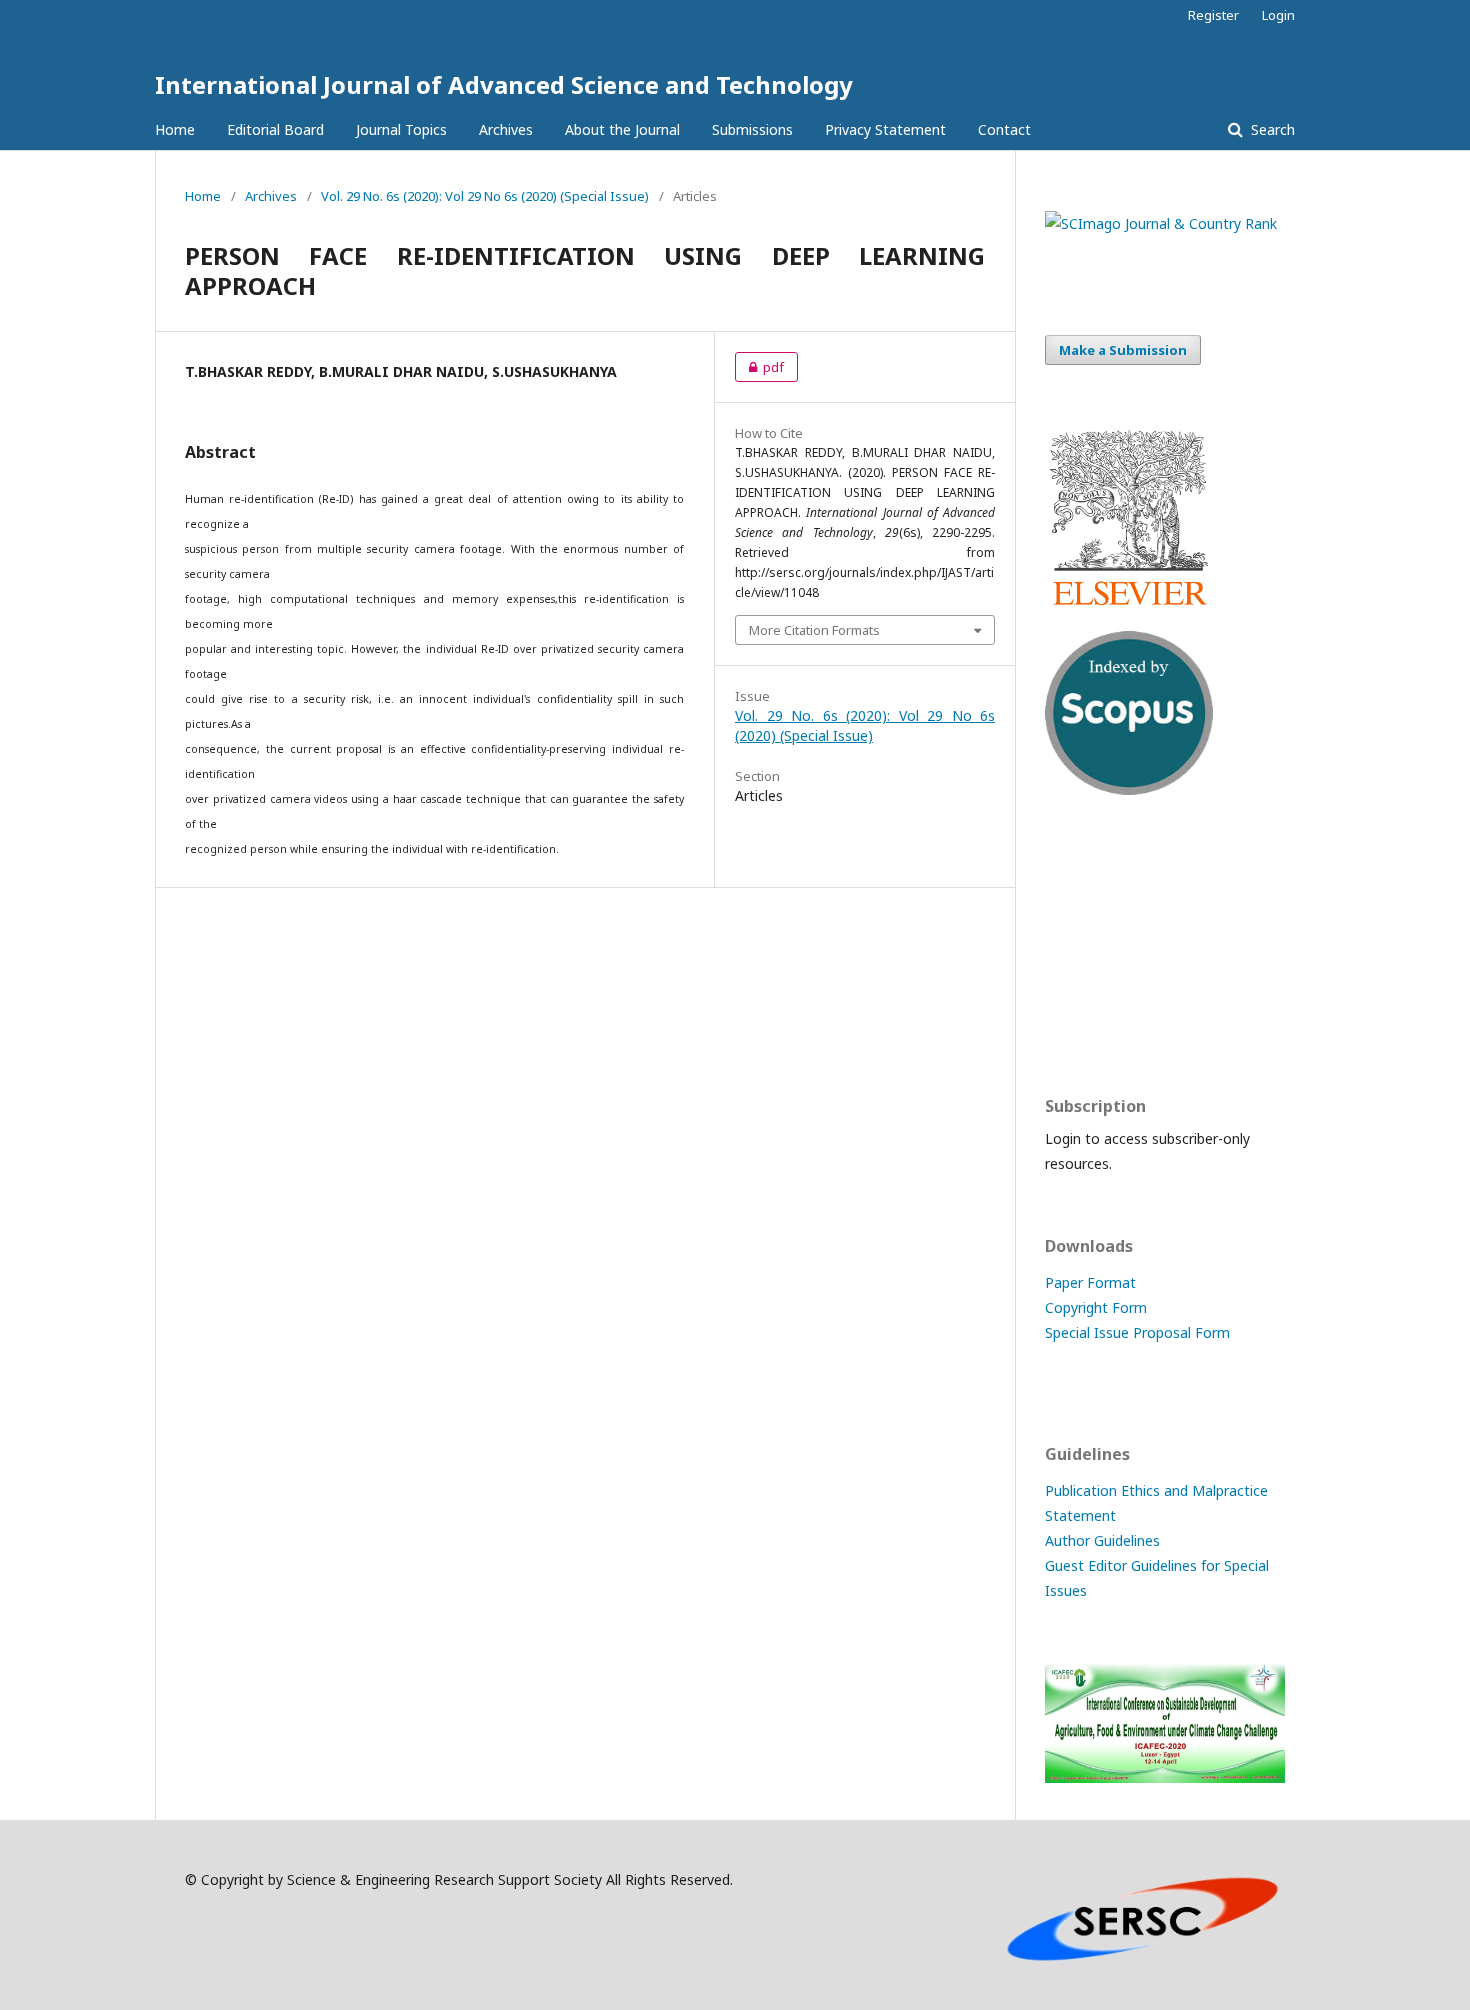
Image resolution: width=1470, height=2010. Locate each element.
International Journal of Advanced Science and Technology (504, 84)
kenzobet (1075, 867)
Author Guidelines (1102, 1540)
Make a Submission (1123, 350)
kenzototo (1079, 945)
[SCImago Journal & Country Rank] (1161, 223)
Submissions (752, 129)
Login (1278, 15)
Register (1213, 15)
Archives (506, 129)
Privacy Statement (885, 129)
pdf (759, 367)
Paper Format (1090, 1282)
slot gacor (1078, 1023)
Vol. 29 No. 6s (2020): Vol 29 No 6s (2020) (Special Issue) (485, 196)
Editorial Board (275, 129)
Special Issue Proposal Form (1137, 1332)
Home (175, 129)
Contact (1004, 129)
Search (1271, 129)
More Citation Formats (814, 630)
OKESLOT (1077, 906)
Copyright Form (1096, 1307)
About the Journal (622, 129)
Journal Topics (401, 129)
